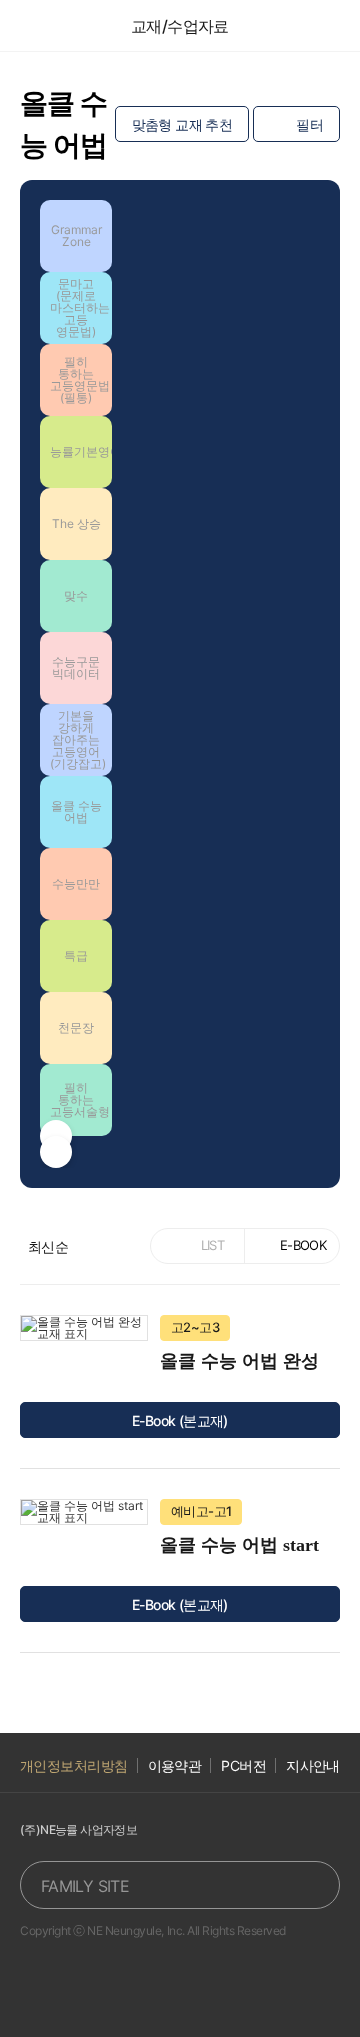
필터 (309, 124)
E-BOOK (303, 1245)
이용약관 (175, 1765)
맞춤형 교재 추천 (182, 124)
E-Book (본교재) (180, 1420)
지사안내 (313, 1765)
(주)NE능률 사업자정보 (78, 1829)
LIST (213, 1245)
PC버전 (243, 1765)
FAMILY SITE (85, 1886)
